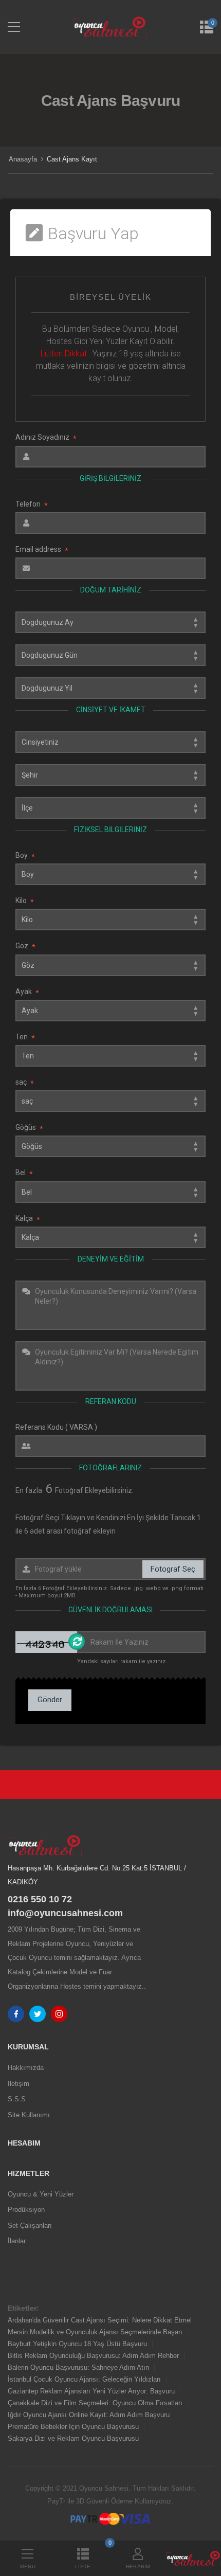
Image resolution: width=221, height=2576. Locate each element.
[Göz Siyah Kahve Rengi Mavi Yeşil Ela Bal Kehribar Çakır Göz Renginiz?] (110, 965)
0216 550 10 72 (40, 1899)
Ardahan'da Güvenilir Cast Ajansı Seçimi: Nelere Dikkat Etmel (100, 2320)
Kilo (25, 901)
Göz (25, 946)
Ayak (27, 992)
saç (25, 1082)
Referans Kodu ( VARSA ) (56, 1427)
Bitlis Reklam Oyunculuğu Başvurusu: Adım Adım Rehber (93, 2356)
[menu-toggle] (14, 27)
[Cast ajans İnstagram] (59, 2014)
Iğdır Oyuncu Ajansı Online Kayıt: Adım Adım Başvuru (89, 2415)
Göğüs (29, 1128)
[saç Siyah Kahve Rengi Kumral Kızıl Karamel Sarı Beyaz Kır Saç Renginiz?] (110, 1101)
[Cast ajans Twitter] (38, 2014)
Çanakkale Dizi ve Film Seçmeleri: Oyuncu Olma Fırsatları (95, 2403)
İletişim (19, 2084)
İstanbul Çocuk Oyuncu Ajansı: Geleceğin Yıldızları (84, 2379)
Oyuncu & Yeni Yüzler (41, 2194)
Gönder (50, 1700)
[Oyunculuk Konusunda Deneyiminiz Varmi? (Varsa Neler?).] (110, 1305)
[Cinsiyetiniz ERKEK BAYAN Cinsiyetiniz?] (110, 742)
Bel (24, 1173)
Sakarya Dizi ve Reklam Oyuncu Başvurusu (73, 2438)
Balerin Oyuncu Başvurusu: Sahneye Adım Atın (78, 2367)
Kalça (28, 1219)
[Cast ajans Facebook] (16, 2014)
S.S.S (17, 2099)
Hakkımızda (26, 2068)
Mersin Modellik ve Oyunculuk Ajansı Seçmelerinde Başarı (95, 2332)
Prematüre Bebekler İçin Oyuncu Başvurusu (73, 2427)
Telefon (32, 504)
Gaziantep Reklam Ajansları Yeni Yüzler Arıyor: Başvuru (91, 2391)
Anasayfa (23, 159)
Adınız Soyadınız (46, 437)
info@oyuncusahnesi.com (65, 1913)
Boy (25, 855)
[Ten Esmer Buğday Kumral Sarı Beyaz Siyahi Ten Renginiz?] (110, 1056)
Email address (42, 550)
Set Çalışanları (30, 2226)
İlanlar (17, 2241)
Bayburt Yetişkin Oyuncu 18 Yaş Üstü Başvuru (77, 2344)
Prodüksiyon (26, 2210)
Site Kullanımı (29, 2115)
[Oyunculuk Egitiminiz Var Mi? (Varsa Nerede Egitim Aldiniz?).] (110, 1366)
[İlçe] (110, 808)
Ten (25, 1037)
